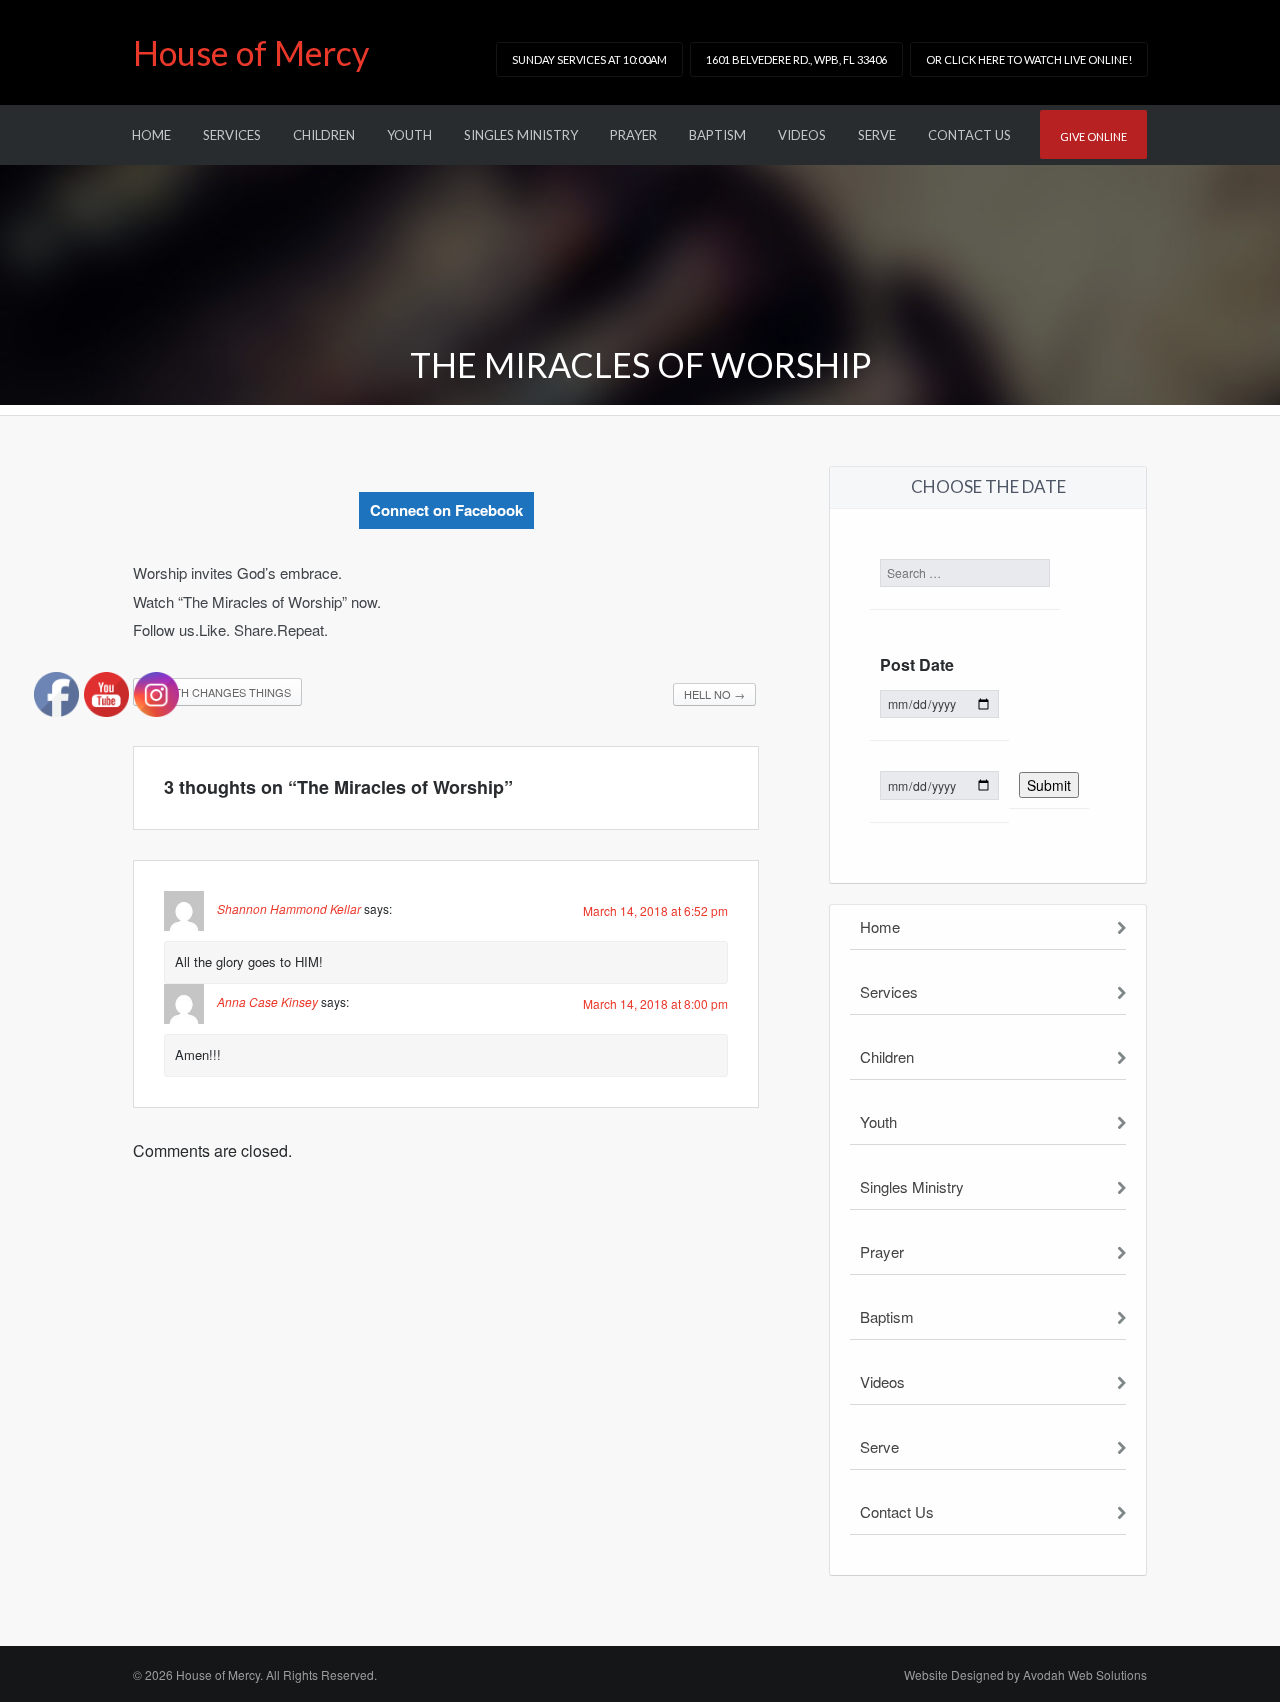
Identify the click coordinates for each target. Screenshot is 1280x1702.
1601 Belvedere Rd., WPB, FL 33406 (796, 59)
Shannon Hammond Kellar (289, 908)
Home (151, 135)
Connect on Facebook (446, 510)
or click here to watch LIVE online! (1029, 59)
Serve (877, 135)
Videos (802, 135)
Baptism (717, 135)
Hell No (714, 694)
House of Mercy (251, 52)
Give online (1093, 136)
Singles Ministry (521, 135)
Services (232, 135)
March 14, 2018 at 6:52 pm (655, 910)
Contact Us (969, 135)
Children (324, 135)
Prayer (633, 135)
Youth (409, 135)
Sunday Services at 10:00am (589, 59)
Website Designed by (1025, 1674)
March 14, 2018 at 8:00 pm (655, 1003)
